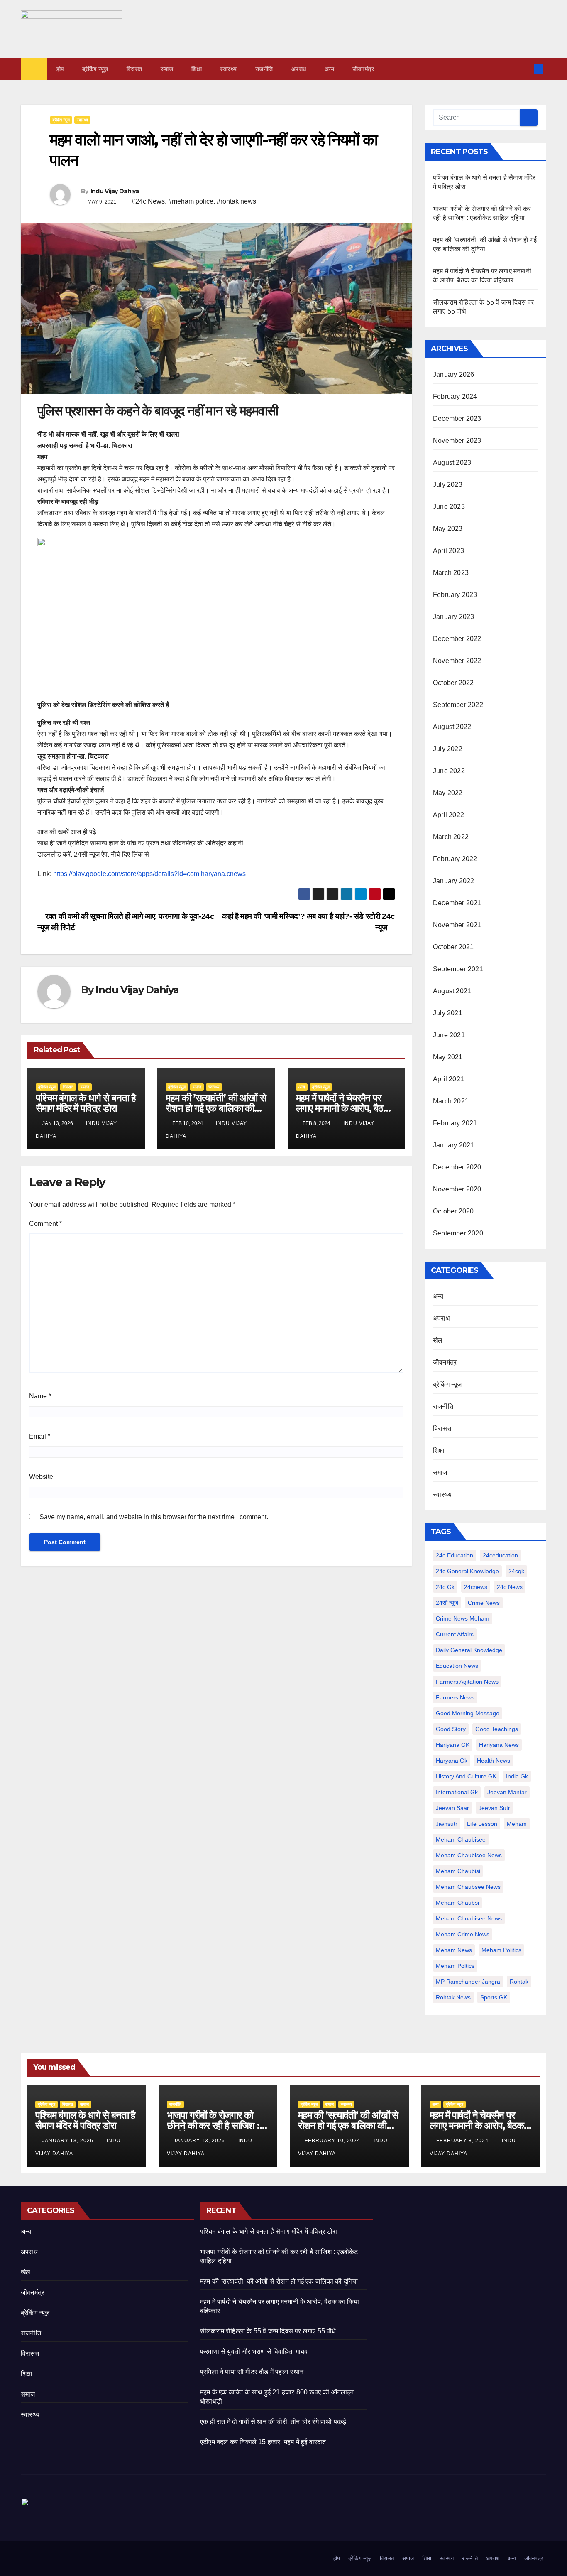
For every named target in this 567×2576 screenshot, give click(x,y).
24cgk (516, 1571)
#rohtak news (236, 201)
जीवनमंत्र (363, 69)
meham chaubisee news (469, 1855)
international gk (457, 1792)
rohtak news (453, 1997)
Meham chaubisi (458, 1871)
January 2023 (453, 617)
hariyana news (499, 1745)
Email (40, 1436)
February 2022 (455, 859)
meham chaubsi (457, 1903)
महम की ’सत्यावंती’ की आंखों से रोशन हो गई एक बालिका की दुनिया (216, 1108)
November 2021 (457, 925)
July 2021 (448, 1013)
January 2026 (453, 374)
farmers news (455, 1697)
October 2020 (453, 1211)
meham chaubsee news (468, 1887)
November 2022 (457, 661)
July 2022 (448, 749)
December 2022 (457, 639)
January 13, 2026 (68, 2141)
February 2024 (455, 397)
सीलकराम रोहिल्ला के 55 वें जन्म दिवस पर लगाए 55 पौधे (268, 2331)
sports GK (494, 1997)
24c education (455, 1555)
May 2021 (448, 1057)
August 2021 (452, 991)
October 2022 (453, 683)
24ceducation (500, 1555)
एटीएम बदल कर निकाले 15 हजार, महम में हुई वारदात (263, 2442)
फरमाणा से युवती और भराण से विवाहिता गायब (254, 2351)
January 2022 (453, 881)
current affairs (455, 1634)
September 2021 (458, 969)
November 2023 (457, 441)
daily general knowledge (469, 1650)
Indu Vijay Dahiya (115, 191)
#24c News (148, 201)
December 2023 (457, 419)
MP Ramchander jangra (468, 1982)
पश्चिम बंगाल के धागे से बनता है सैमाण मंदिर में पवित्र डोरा (86, 1103)
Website (41, 1477)
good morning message (468, 1713)
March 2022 (451, 837)
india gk (517, 1776)
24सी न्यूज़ (447, 1603)
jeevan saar (452, 1808)
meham (517, 1824)
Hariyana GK (453, 1745)
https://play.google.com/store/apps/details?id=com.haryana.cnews (149, 874)
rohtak (519, 1982)
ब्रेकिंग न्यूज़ (95, 69)
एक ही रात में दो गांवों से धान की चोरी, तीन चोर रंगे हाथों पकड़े (273, 2422)
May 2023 (448, 529)
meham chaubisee (461, 1839)
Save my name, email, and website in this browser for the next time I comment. (154, 1517)
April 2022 (448, 815)
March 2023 (451, 573)
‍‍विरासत (134, 69)
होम (60, 69)
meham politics (501, 1950)
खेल (438, 1340)
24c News (510, 1587)
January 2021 (453, 1145)
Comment (45, 1224)
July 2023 (448, 485)
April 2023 (448, 551)
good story (451, 1729)
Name (40, 1396)
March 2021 (451, 1101)
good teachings (497, 1729)
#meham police (191, 201)
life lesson (482, 1824)
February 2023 (455, 595)
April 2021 (448, 1079)
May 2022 (448, 793)
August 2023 (452, 463)
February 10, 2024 (333, 2141)
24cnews (476, 1587)
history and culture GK (466, 1776)
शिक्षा (197, 69)
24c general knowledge (467, 1571)
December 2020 (457, 1167)
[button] (525, 69)
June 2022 (449, 771)
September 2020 (458, 1233)
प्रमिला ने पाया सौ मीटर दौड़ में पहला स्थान (252, 2372)
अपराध (299, 69)
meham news (454, 1950)
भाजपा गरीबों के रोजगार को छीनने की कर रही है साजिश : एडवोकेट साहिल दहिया (213, 2125)
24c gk (445, 1587)
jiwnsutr (447, 1824)
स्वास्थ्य (229, 69)
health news (494, 1761)
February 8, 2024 (463, 2141)
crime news (484, 1603)
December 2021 (457, 903)
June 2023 (449, 507)
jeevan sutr (494, 1808)
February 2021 (455, 1123)
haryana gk (452, 1761)
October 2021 (453, 947)
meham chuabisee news (469, 1918)
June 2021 (449, 1035)
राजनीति (264, 69)
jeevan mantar (507, 1792)
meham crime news (463, 1934)
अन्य (330, 69)
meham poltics (455, 1966)
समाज (167, 69)
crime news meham (463, 1618)
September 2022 (458, 705)
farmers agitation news (467, 1682)
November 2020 (457, 1189)
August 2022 (452, 727)
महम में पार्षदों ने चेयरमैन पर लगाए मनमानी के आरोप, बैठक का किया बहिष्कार (343, 1108)
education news (457, 1666)
